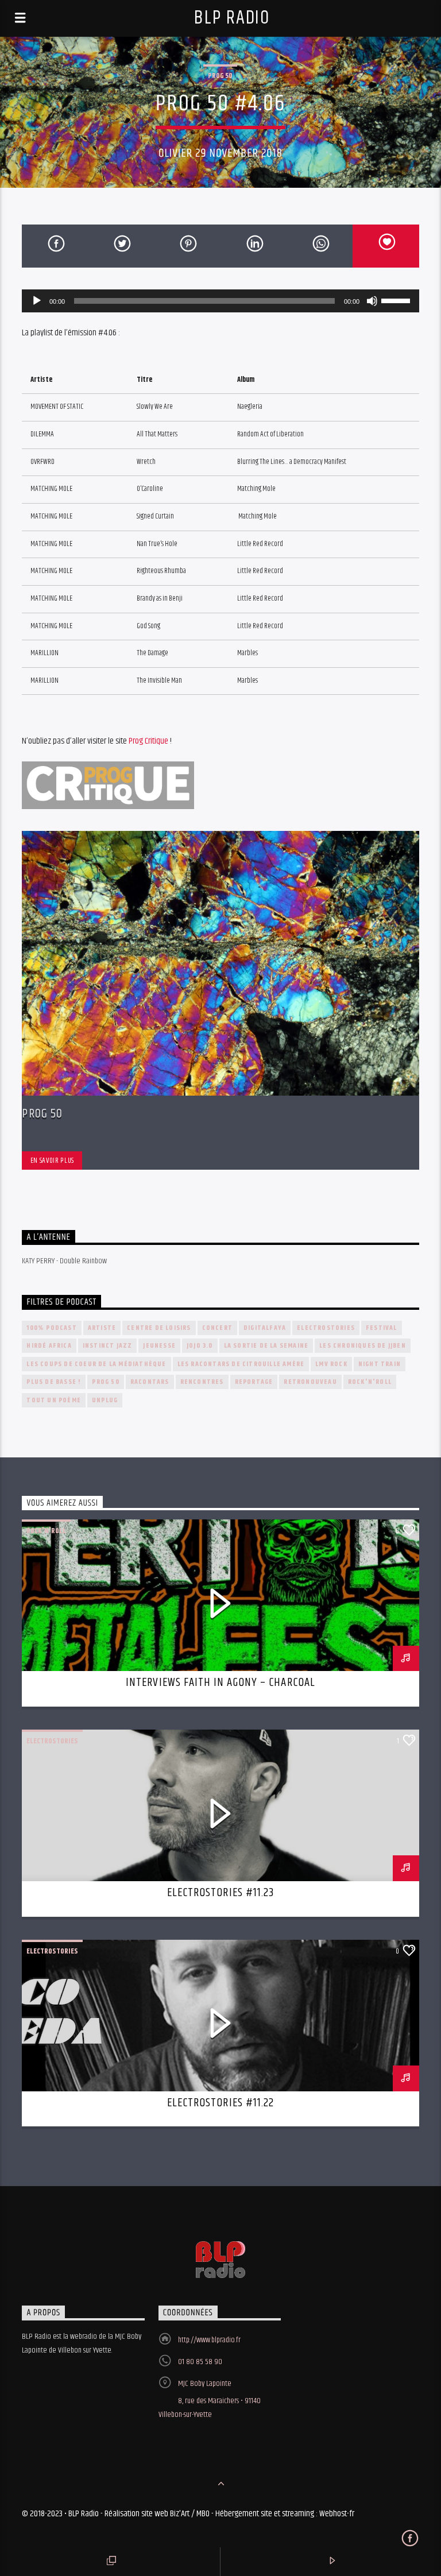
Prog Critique (148, 741)
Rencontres (202, 1382)
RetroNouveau (310, 1382)
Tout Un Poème (54, 1400)
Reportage (254, 1382)
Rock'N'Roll (370, 1382)
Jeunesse (159, 1346)
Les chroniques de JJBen (363, 1346)
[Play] (37, 301)
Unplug (105, 1400)
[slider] (397, 300)
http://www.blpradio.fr (209, 2340)
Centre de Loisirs (159, 1328)
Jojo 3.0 (200, 1346)
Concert (217, 1328)
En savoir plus (52, 1161)
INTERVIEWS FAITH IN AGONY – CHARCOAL (220, 1682)
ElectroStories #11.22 (220, 2103)
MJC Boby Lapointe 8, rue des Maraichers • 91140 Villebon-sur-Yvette (210, 2399)
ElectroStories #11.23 (220, 1893)
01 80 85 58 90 (200, 2362)
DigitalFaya (265, 1328)
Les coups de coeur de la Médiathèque (96, 1364)
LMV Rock (331, 1364)
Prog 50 (220, 76)
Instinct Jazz (108, 1346)
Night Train (380, 1364)
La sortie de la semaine (266, 1346)
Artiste (102, 1328)
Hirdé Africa (49, 1346)
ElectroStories (326, 1328)
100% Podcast (51, 1328)
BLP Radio (232, 18)
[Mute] (372, 301)
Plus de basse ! (54, 1382)
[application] (220, 301)
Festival (382, 1328)
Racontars (150, 1382)
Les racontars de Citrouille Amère (241, 1364)
